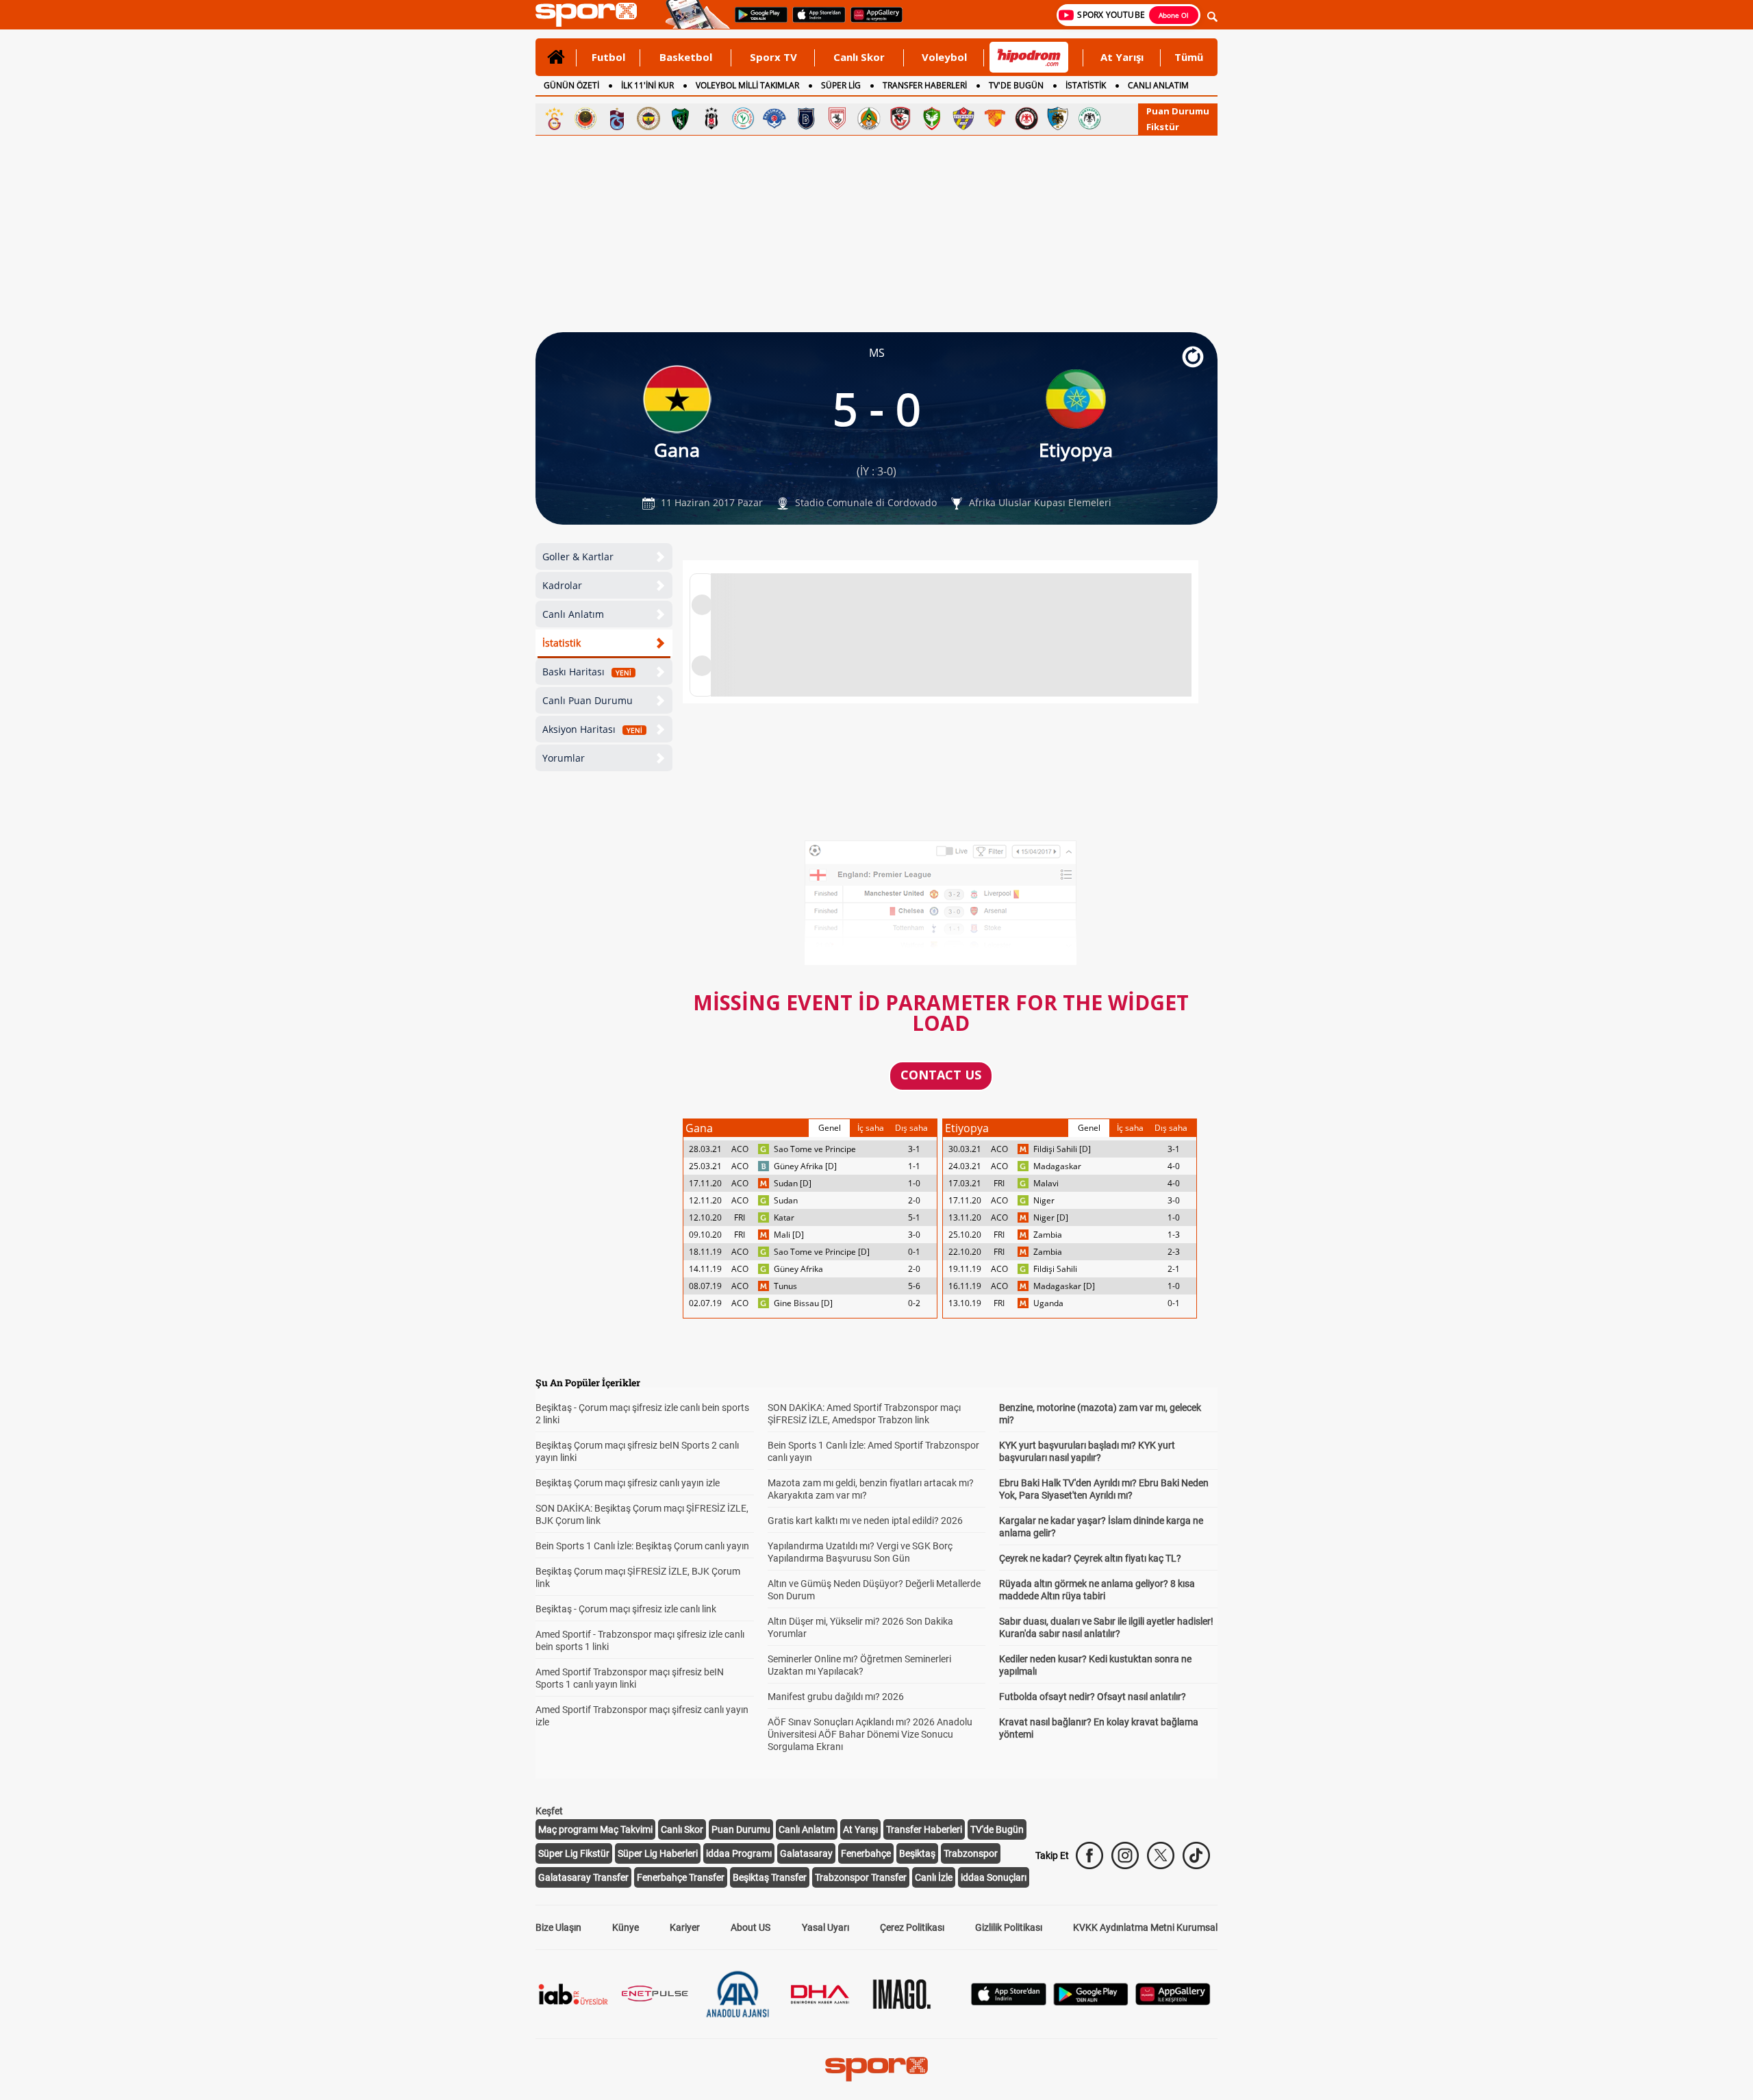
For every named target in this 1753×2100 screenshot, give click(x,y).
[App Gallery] (1173, 2002)
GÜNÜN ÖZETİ (571, 85)
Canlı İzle (934, 1877)
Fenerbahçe (866, 1853)
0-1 (914, 1252)
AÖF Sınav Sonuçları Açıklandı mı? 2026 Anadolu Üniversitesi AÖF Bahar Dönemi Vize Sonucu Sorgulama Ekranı (870, 1734)
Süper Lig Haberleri (658, 1853)
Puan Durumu (1178, 111)
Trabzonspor (971, 1853)
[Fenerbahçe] (648, 118)
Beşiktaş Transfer (770, 1877)
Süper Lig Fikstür (574, 1853)
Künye (626, 1927)
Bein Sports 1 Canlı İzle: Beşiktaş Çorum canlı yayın (642, 1546)
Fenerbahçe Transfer (681, 1877)
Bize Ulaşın (558, 1927)
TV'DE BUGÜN (1016, 85)
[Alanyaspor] (869, 118)
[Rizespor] (743, 118)
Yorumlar (564, 758)
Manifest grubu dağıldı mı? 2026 (836, 1697)
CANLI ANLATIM (1158, 85)
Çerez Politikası (912, 1927)
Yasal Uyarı (825, 1927)
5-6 (914, 1286)
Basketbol (686, 57)
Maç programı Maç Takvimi (595, 1829)
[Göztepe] (995, 118)
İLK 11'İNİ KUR (647, 85)
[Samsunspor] (837, 118)
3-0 (914, 1235)
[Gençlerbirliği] (585, 118)
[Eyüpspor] (963, 118)
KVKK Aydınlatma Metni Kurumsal (1145, 1927)
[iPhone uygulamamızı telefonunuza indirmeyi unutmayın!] (815, 21)
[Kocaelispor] (680, 118)
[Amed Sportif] (932, 118)
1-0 (914, 1183)
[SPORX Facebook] (1089, 1855)
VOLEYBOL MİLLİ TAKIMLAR (747, 85)
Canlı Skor (859, 57)
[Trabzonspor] (617, 118)
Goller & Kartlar (578, 557)
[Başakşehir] (806, 118)
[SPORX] (876, 2069)
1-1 (914, 1166)
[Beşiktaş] (711, 118)
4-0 (1174, 1166)
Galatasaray (806, 1853)
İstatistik (562, 643)
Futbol (608, 57)
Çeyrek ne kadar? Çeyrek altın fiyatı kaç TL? (1090, 1558)
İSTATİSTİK (1086, 85)
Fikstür (1163, 127)
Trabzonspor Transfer (861, 1877)
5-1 (914, 1217)
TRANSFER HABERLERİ (925, 85)
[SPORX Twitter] (1161, 1855)
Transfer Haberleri (924, 1829)
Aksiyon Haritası (592, 729)
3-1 (914, 1149)
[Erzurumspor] (1058, 118)
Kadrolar (562, 585)
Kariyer (685, 1927)
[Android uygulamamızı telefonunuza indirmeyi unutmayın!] (757, 21)
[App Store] (1009, 2002)
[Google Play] (1091, 2002)
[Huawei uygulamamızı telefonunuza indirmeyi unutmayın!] (872, 21)
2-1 (1174, 1269)
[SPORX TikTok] (1196, 1855)
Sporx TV (773, 57)
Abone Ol (1174, 15)
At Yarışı (1122, 57)
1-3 (1174, 1235)
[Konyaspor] (1089, 118)
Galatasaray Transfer (583, 1877)
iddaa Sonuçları (994, 1877)
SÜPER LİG (841, 85)
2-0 (914, 1200)
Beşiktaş (917, 1853)
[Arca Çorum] (1026, 118)
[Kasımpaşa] (774, 118)
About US (751, 1927)
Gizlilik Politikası (1009, 1927)
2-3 (1174, 1252)
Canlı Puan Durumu (588, 700)
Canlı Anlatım (573, 614)
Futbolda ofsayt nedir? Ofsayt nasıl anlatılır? (1093, 1697)
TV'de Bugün (997, 1829)
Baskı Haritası (587, 672)
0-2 (914, 1303)
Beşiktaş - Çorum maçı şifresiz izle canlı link (626, 1609)
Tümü (1189, 57)
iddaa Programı (739, 1853)
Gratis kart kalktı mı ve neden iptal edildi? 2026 (865, 1521)
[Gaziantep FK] (900, 118)
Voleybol (944, 57)
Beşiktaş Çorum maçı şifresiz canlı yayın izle (628, 1483)
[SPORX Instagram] (1125, 1855)
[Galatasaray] (554, 118)
